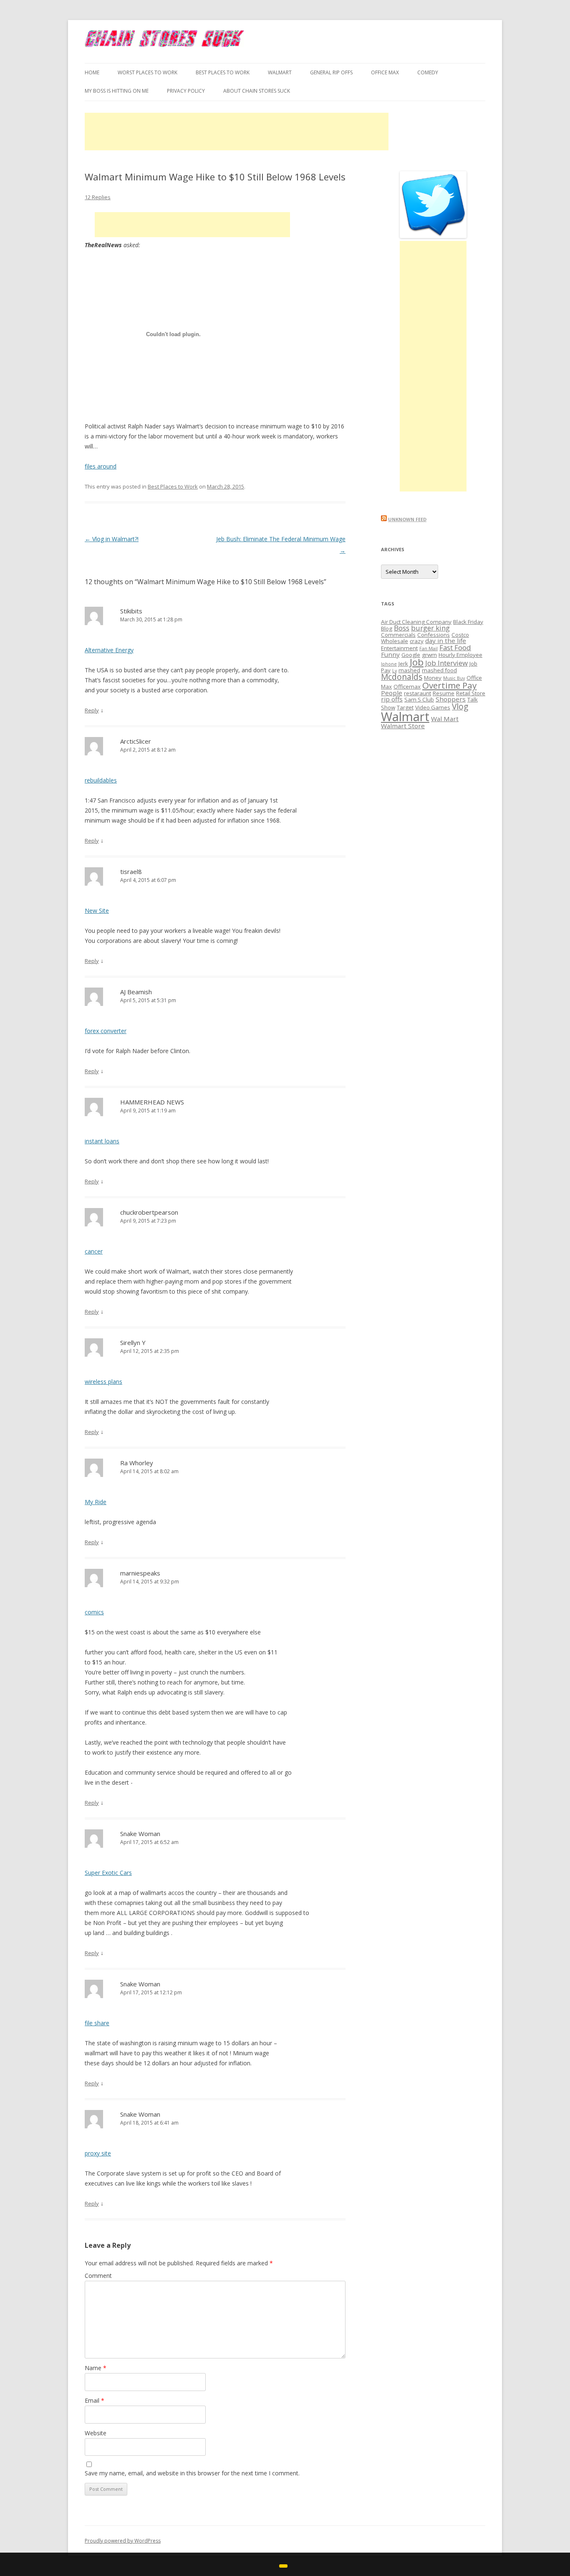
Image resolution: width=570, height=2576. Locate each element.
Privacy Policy (186, 91)
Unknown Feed (407, 519)
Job (417, 662)
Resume (444, 693)
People (392, 693)
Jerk (403, 664)
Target (405, 707)
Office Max (385, 72)
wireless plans (103, 1382)
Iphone (389, 664)
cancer (94, 1251)
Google (411, 655)
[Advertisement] (237, 132)
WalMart (280, 72)
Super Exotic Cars (108, 1873)
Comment (98, 2276)
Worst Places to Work (148, 72)
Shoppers (451, 699)
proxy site (98, 2153)
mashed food (439, 670)
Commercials (398, 635)
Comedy (428, 72)
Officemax (407, 686)
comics (94, 1612)
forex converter (106, 1031)
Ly (395, 671)
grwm (429, 655)
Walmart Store (403, 726)
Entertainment (399, 648)
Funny (390, 654)
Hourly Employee (460, 655)
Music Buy (454, 678)
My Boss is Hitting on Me (117, 91)
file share (97, 2023)
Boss (402, 628)
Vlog (460, 707)
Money (433, 678)
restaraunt (417, 693)
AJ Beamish (136, 992)
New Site (97, 911)
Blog (387, 628)
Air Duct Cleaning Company (416, 622)
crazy (417, 641)
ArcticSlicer (136, 741)
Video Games (433, 707)
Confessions (434, 635)
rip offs (392, 699)
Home (92, 72)
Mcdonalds (402, 677)
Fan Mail (429, 648)
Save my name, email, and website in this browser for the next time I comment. (192, 2473)
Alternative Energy (109, 650)
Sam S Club (419, 699)
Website (96, 2433)
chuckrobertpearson (149, 1212)
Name (96, 2368)
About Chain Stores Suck (257, 91)
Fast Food (455, 647)
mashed (409, 670)
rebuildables (101, 780)
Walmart (405, 717)
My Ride (96, 1502)
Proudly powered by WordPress (123, 2541)
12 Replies (98, 197)
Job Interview (446, 663)
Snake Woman (140, 1834)
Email (95, 2400)
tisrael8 (131, 871)
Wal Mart (445, 719)
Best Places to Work (223, 72)
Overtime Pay (449, 685)
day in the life (446, 641)
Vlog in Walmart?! (112, 539)
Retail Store (471, 693)
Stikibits (131, 611)
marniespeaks (140, 1573)
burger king (430, 628)
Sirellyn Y (133, 1342)
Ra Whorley (137, 1463)
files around (101, 466)
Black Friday (468, 622)
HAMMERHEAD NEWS (152, 1102)
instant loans (102, 1141)
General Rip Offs (331, 72)
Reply (92, 710)
